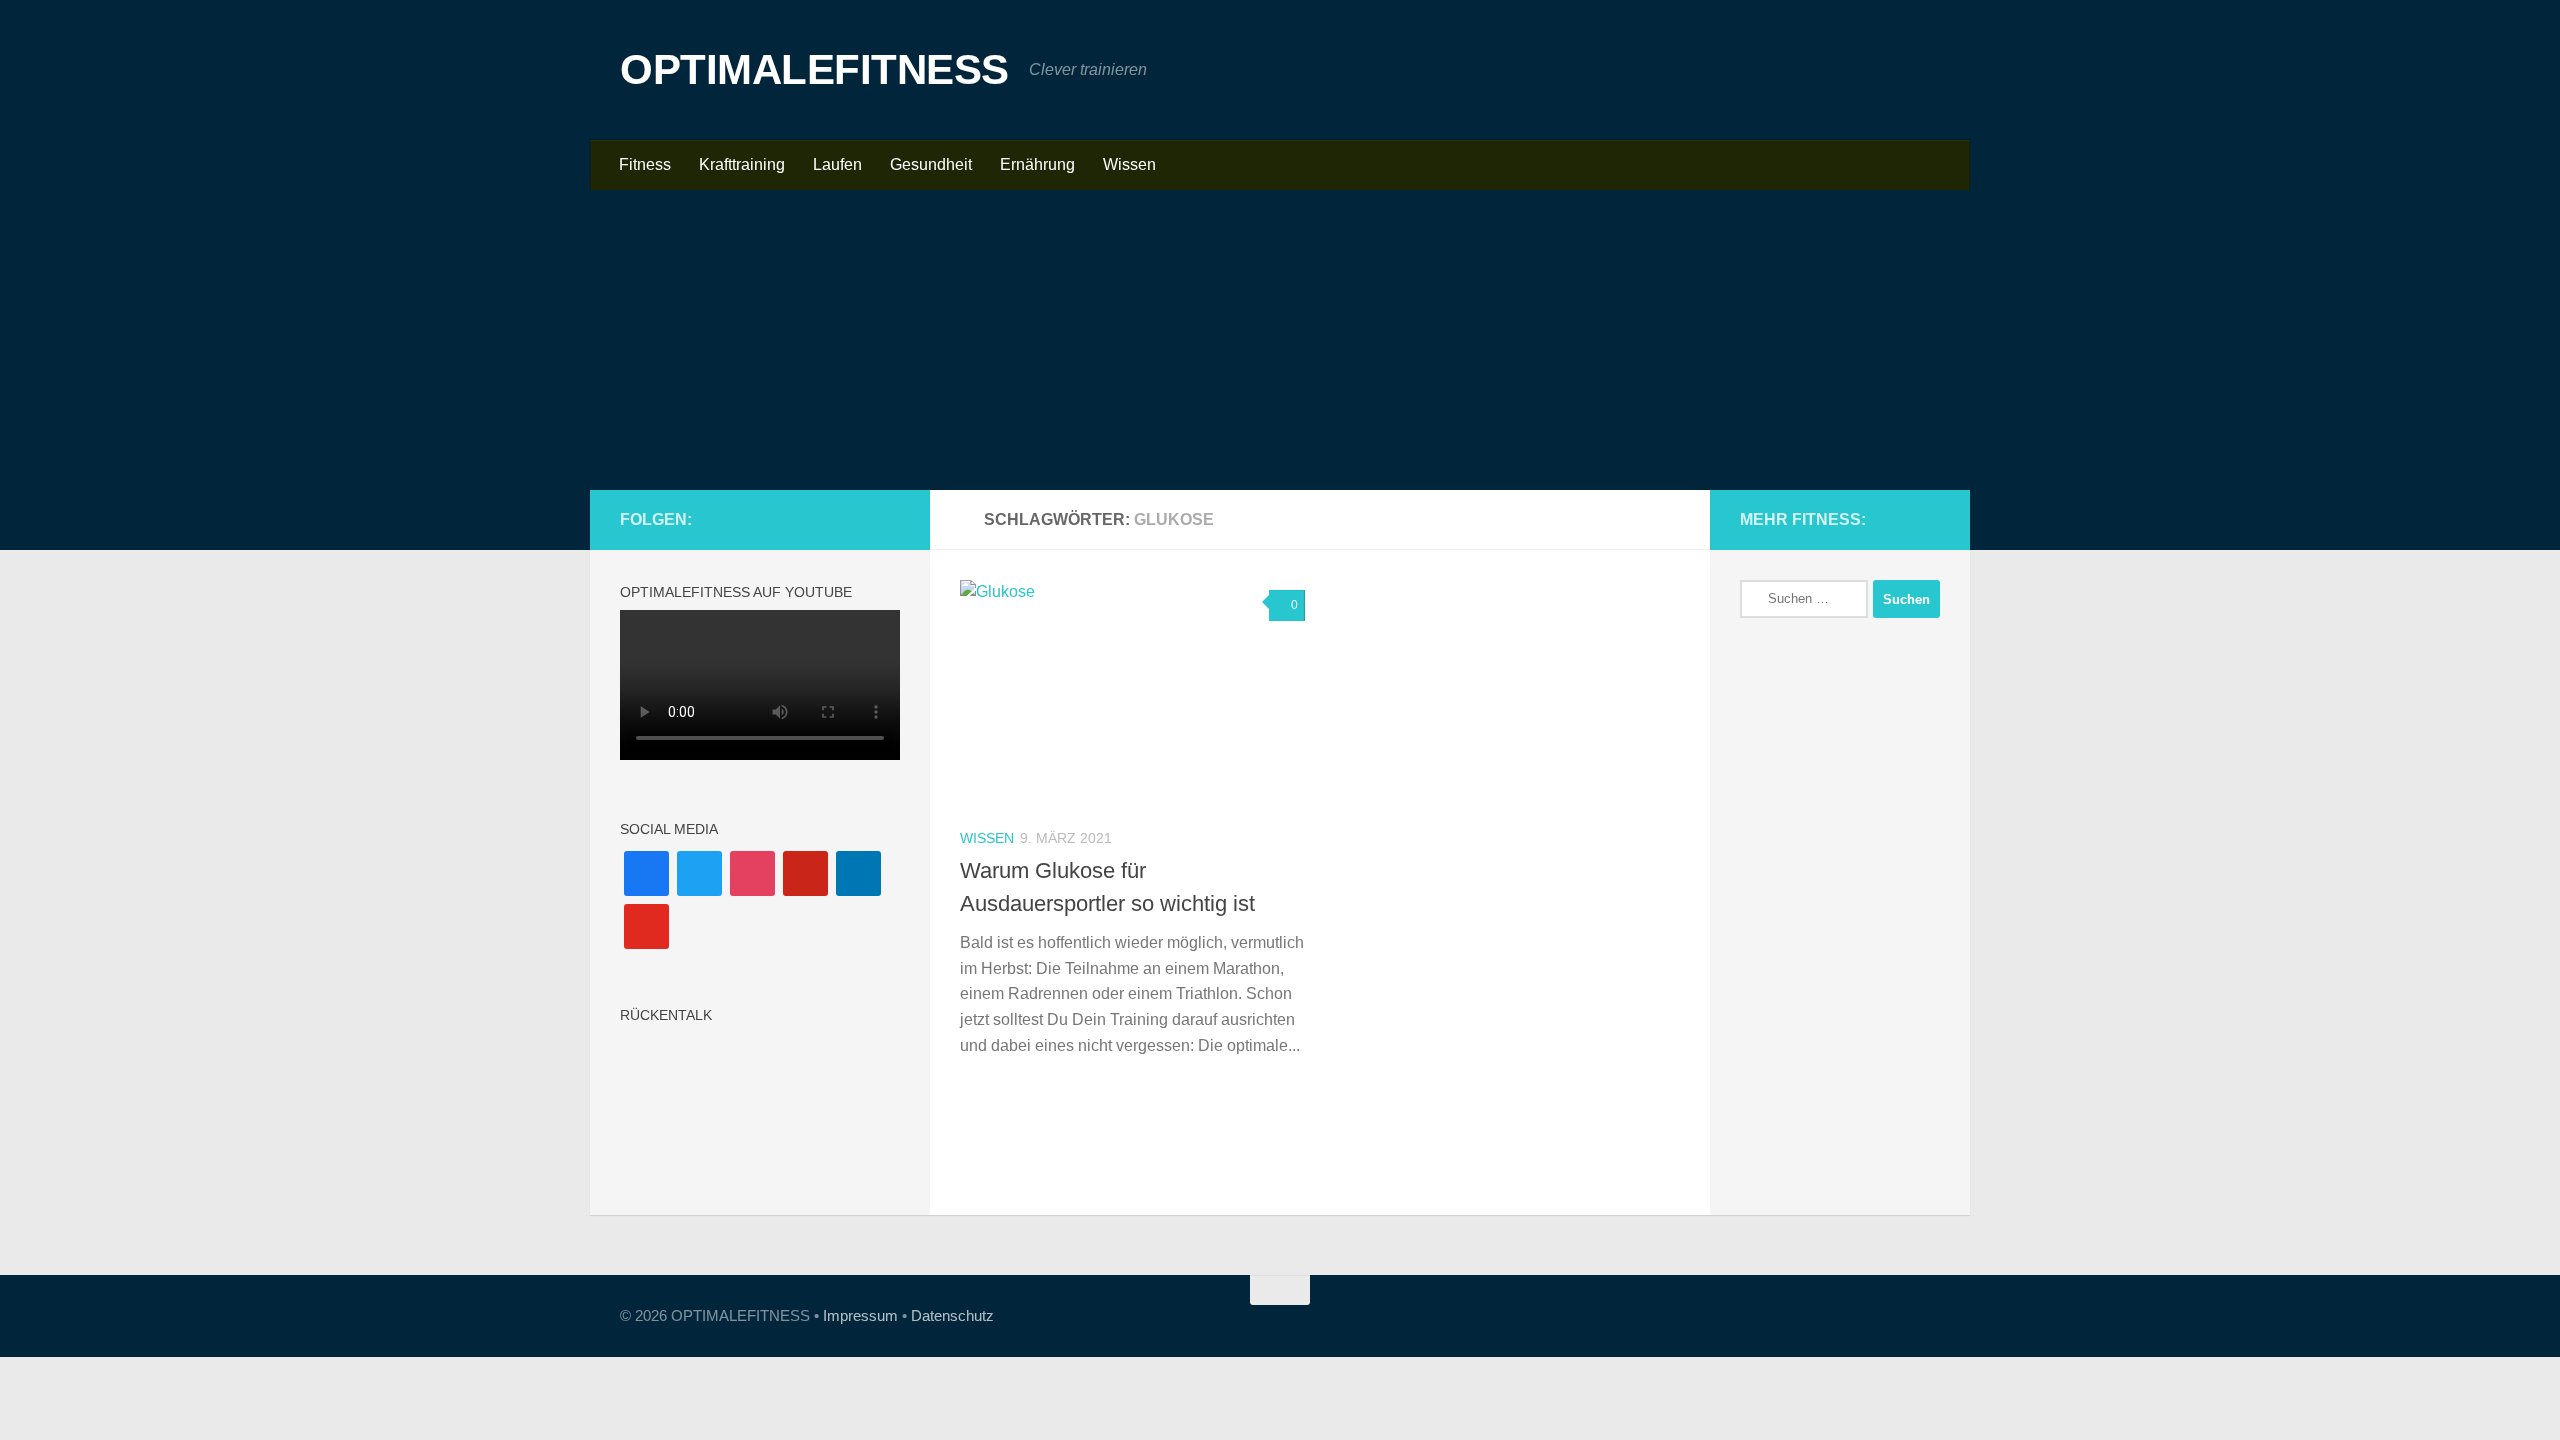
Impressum (860, 1315)
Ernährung (1037, 164)
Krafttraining (742, 164)
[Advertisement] (1280, 340)
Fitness (645, 164)
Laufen (837, 164)
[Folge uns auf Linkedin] (856, 519)
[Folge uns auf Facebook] (760, 519)
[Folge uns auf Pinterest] (824, 519)
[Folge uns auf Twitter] (888, 519)
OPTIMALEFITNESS (814, 69)
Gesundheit (931, 164)
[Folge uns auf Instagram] (792, 519)
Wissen (1129, 164)
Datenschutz (952, 1315)
